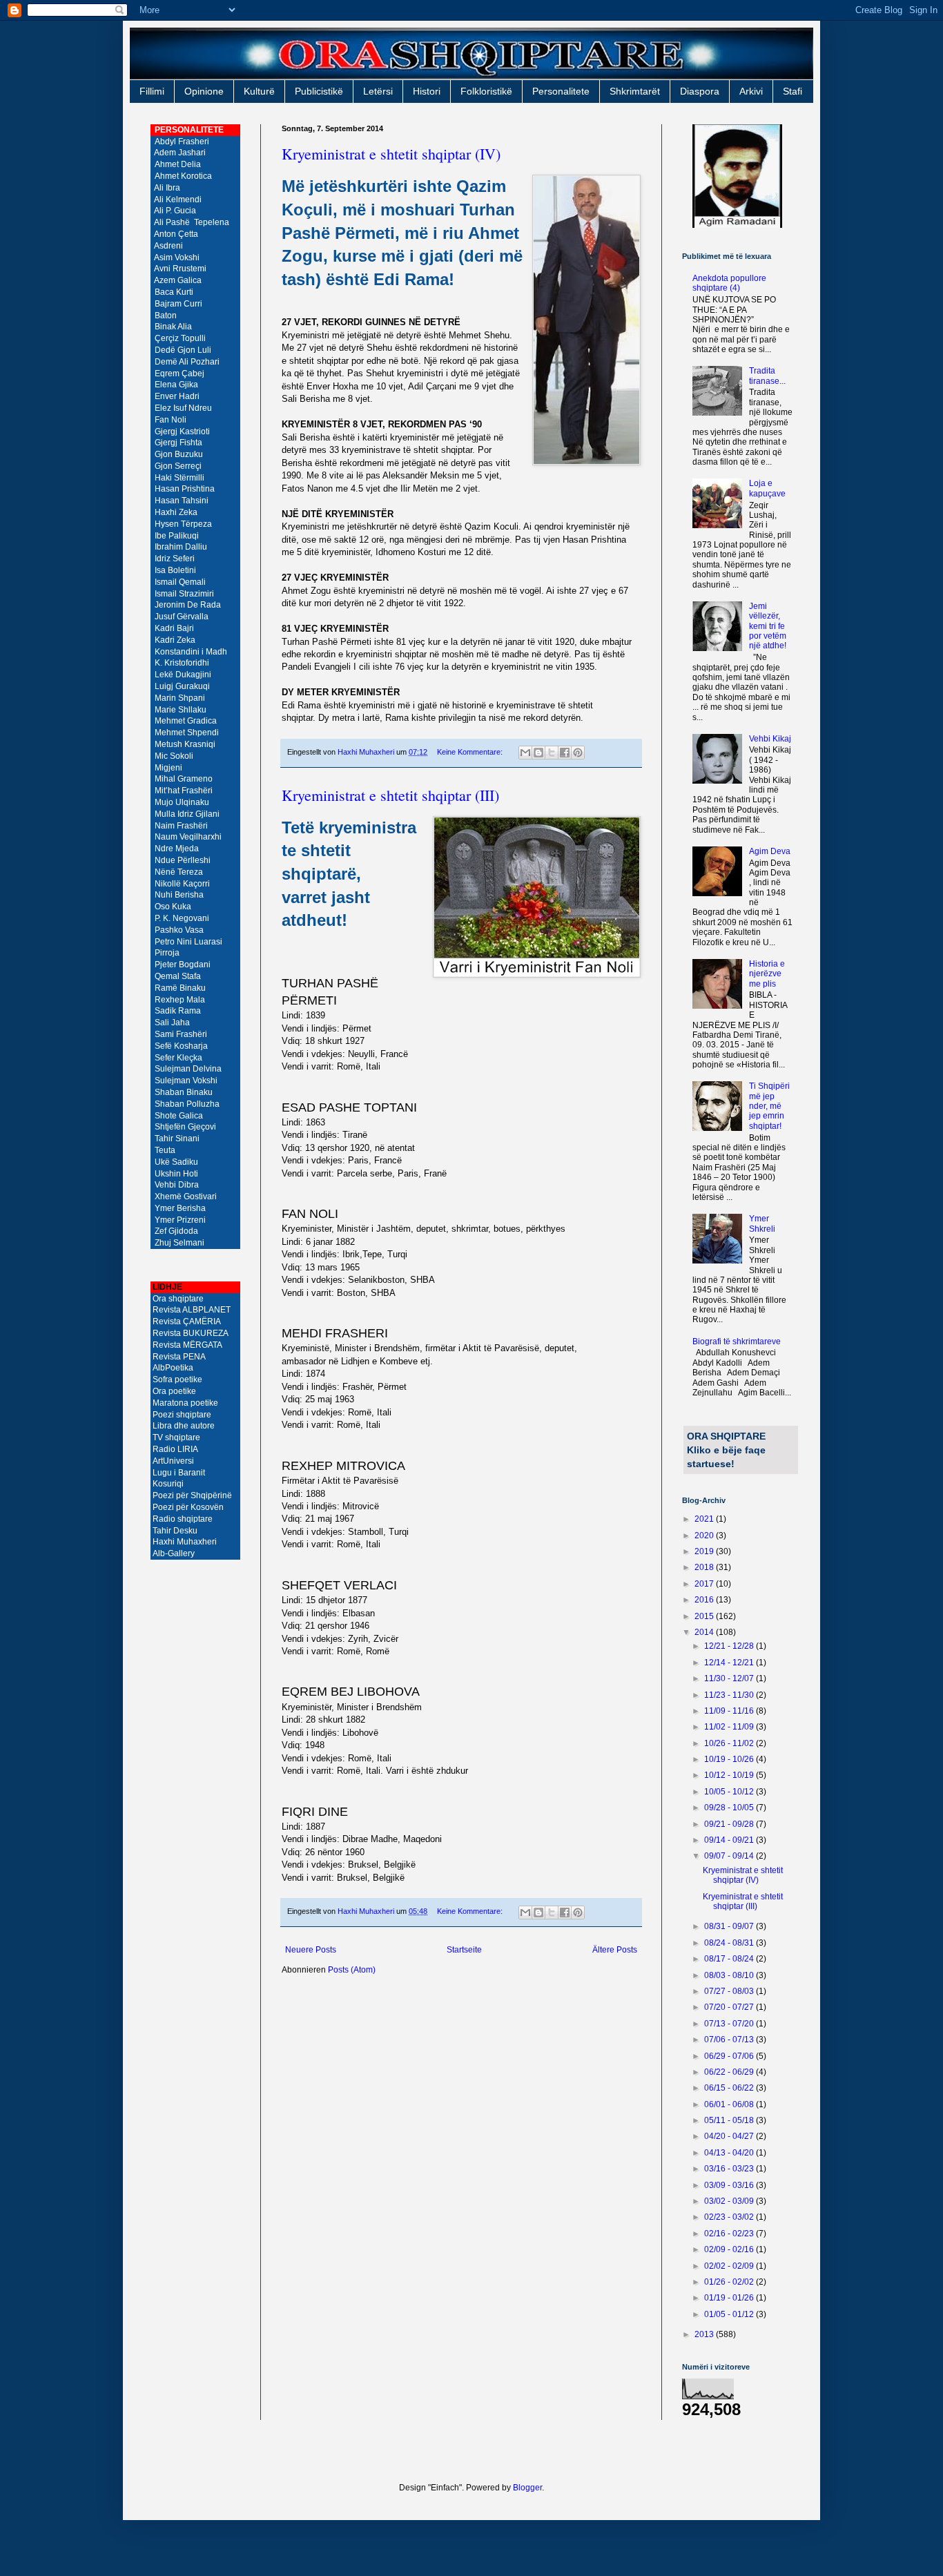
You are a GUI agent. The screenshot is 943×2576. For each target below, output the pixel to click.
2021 (705, 1519)
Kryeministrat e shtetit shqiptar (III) (390, 795)
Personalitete (561, 91)
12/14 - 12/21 (730, 1663)
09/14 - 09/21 (730, 1840)
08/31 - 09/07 (730, 1926)
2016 (705, 1600)
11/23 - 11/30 (730, 1695)
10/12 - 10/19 (730, 1775)
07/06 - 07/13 (730, 2040)
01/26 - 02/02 (730, 2282)
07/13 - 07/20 (730, 2024)
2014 (705, 1632)
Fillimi (152, 91)
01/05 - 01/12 (730, 2314)
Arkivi (751, 91)
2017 (705, 1584)
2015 (705, 1616)
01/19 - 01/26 (730, 2298)
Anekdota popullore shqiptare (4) (729, 283)
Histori (427, 91)
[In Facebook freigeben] (565, 753)
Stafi (793, 91)
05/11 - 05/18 (730, 2120)
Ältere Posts (615, 1950)
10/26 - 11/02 (730, 1743)
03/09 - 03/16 (730, 2185)
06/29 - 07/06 (730, 2056)
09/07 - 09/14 (730, 1856)
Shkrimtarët (635, 91)
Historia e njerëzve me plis (767, 974)
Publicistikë (319, 91)
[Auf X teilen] (552, 753)
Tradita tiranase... (767, 376)
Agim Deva (770, 851)
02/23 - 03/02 (730, 2217)
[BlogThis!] (538, 753)
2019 (705, 1551)
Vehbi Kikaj (770, 739)
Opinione (204, 91)
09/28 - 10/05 (730, 1808)
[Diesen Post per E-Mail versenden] (525, 753)
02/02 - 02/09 (730, 2266)
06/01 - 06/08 (730, 2104)
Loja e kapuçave (767, 488)
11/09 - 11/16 (730, 1711)
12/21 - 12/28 (730, 1646)
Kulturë (259, 91)
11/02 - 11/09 (730, 1727)
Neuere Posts (311, 1950)
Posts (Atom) (352, 1970)
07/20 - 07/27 (730, 2007)
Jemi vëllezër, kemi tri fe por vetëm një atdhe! (768, 626)
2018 (705, 1567)
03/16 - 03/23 (730, 2169)
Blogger (527, 2488)
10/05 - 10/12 (730, 1792)
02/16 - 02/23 (730, 2234)
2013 (705, 2334)
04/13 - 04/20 (730, 2153)
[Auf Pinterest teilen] (578, 753)
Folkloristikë (486, 91)
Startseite (464, 1950)
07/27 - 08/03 (730, 1991)
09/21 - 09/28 (730, 1824)
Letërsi (378, 91)
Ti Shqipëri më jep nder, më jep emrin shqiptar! (769, 1106)
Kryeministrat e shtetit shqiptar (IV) (391, 154)
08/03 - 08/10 (730, 1975)
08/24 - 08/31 (730, 1943)
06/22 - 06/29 (730, 2072)
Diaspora (700, 91)
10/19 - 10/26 (730, 1759)
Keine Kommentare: (471, 752)
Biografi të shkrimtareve (737, 1342)
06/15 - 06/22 (730, 2088)
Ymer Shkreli (762, 1223)
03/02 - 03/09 (730, 2201)
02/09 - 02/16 (730, 2249)
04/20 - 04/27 (730, 2136)
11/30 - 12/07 (730, 1678)
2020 (705, 1536)
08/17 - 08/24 (730, 1959)
